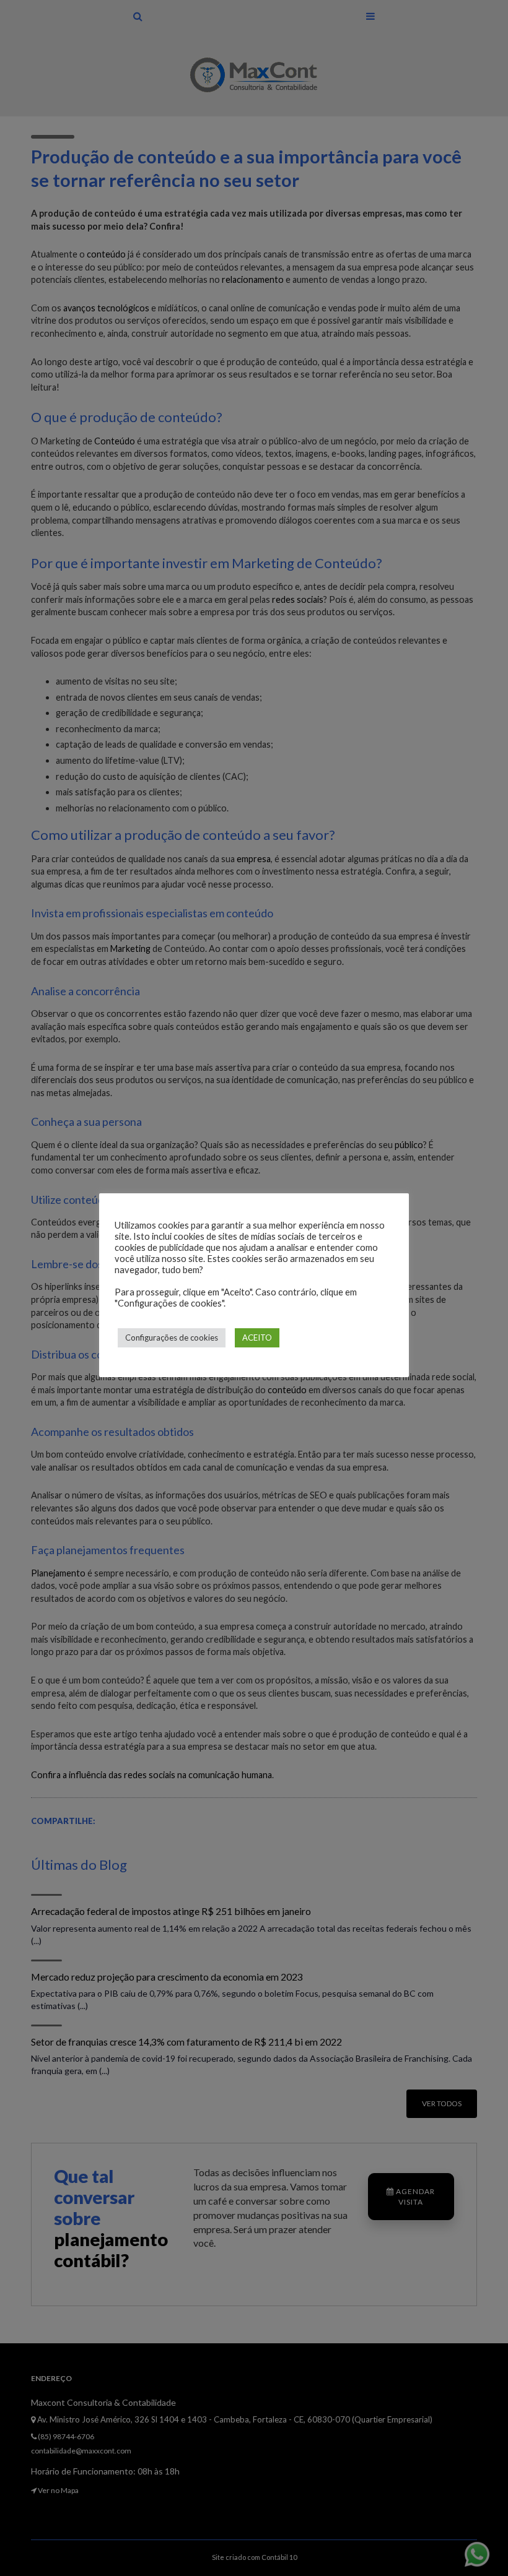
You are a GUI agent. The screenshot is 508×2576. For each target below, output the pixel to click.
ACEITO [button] (257, 1338)
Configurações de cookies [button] (172, 1338)
